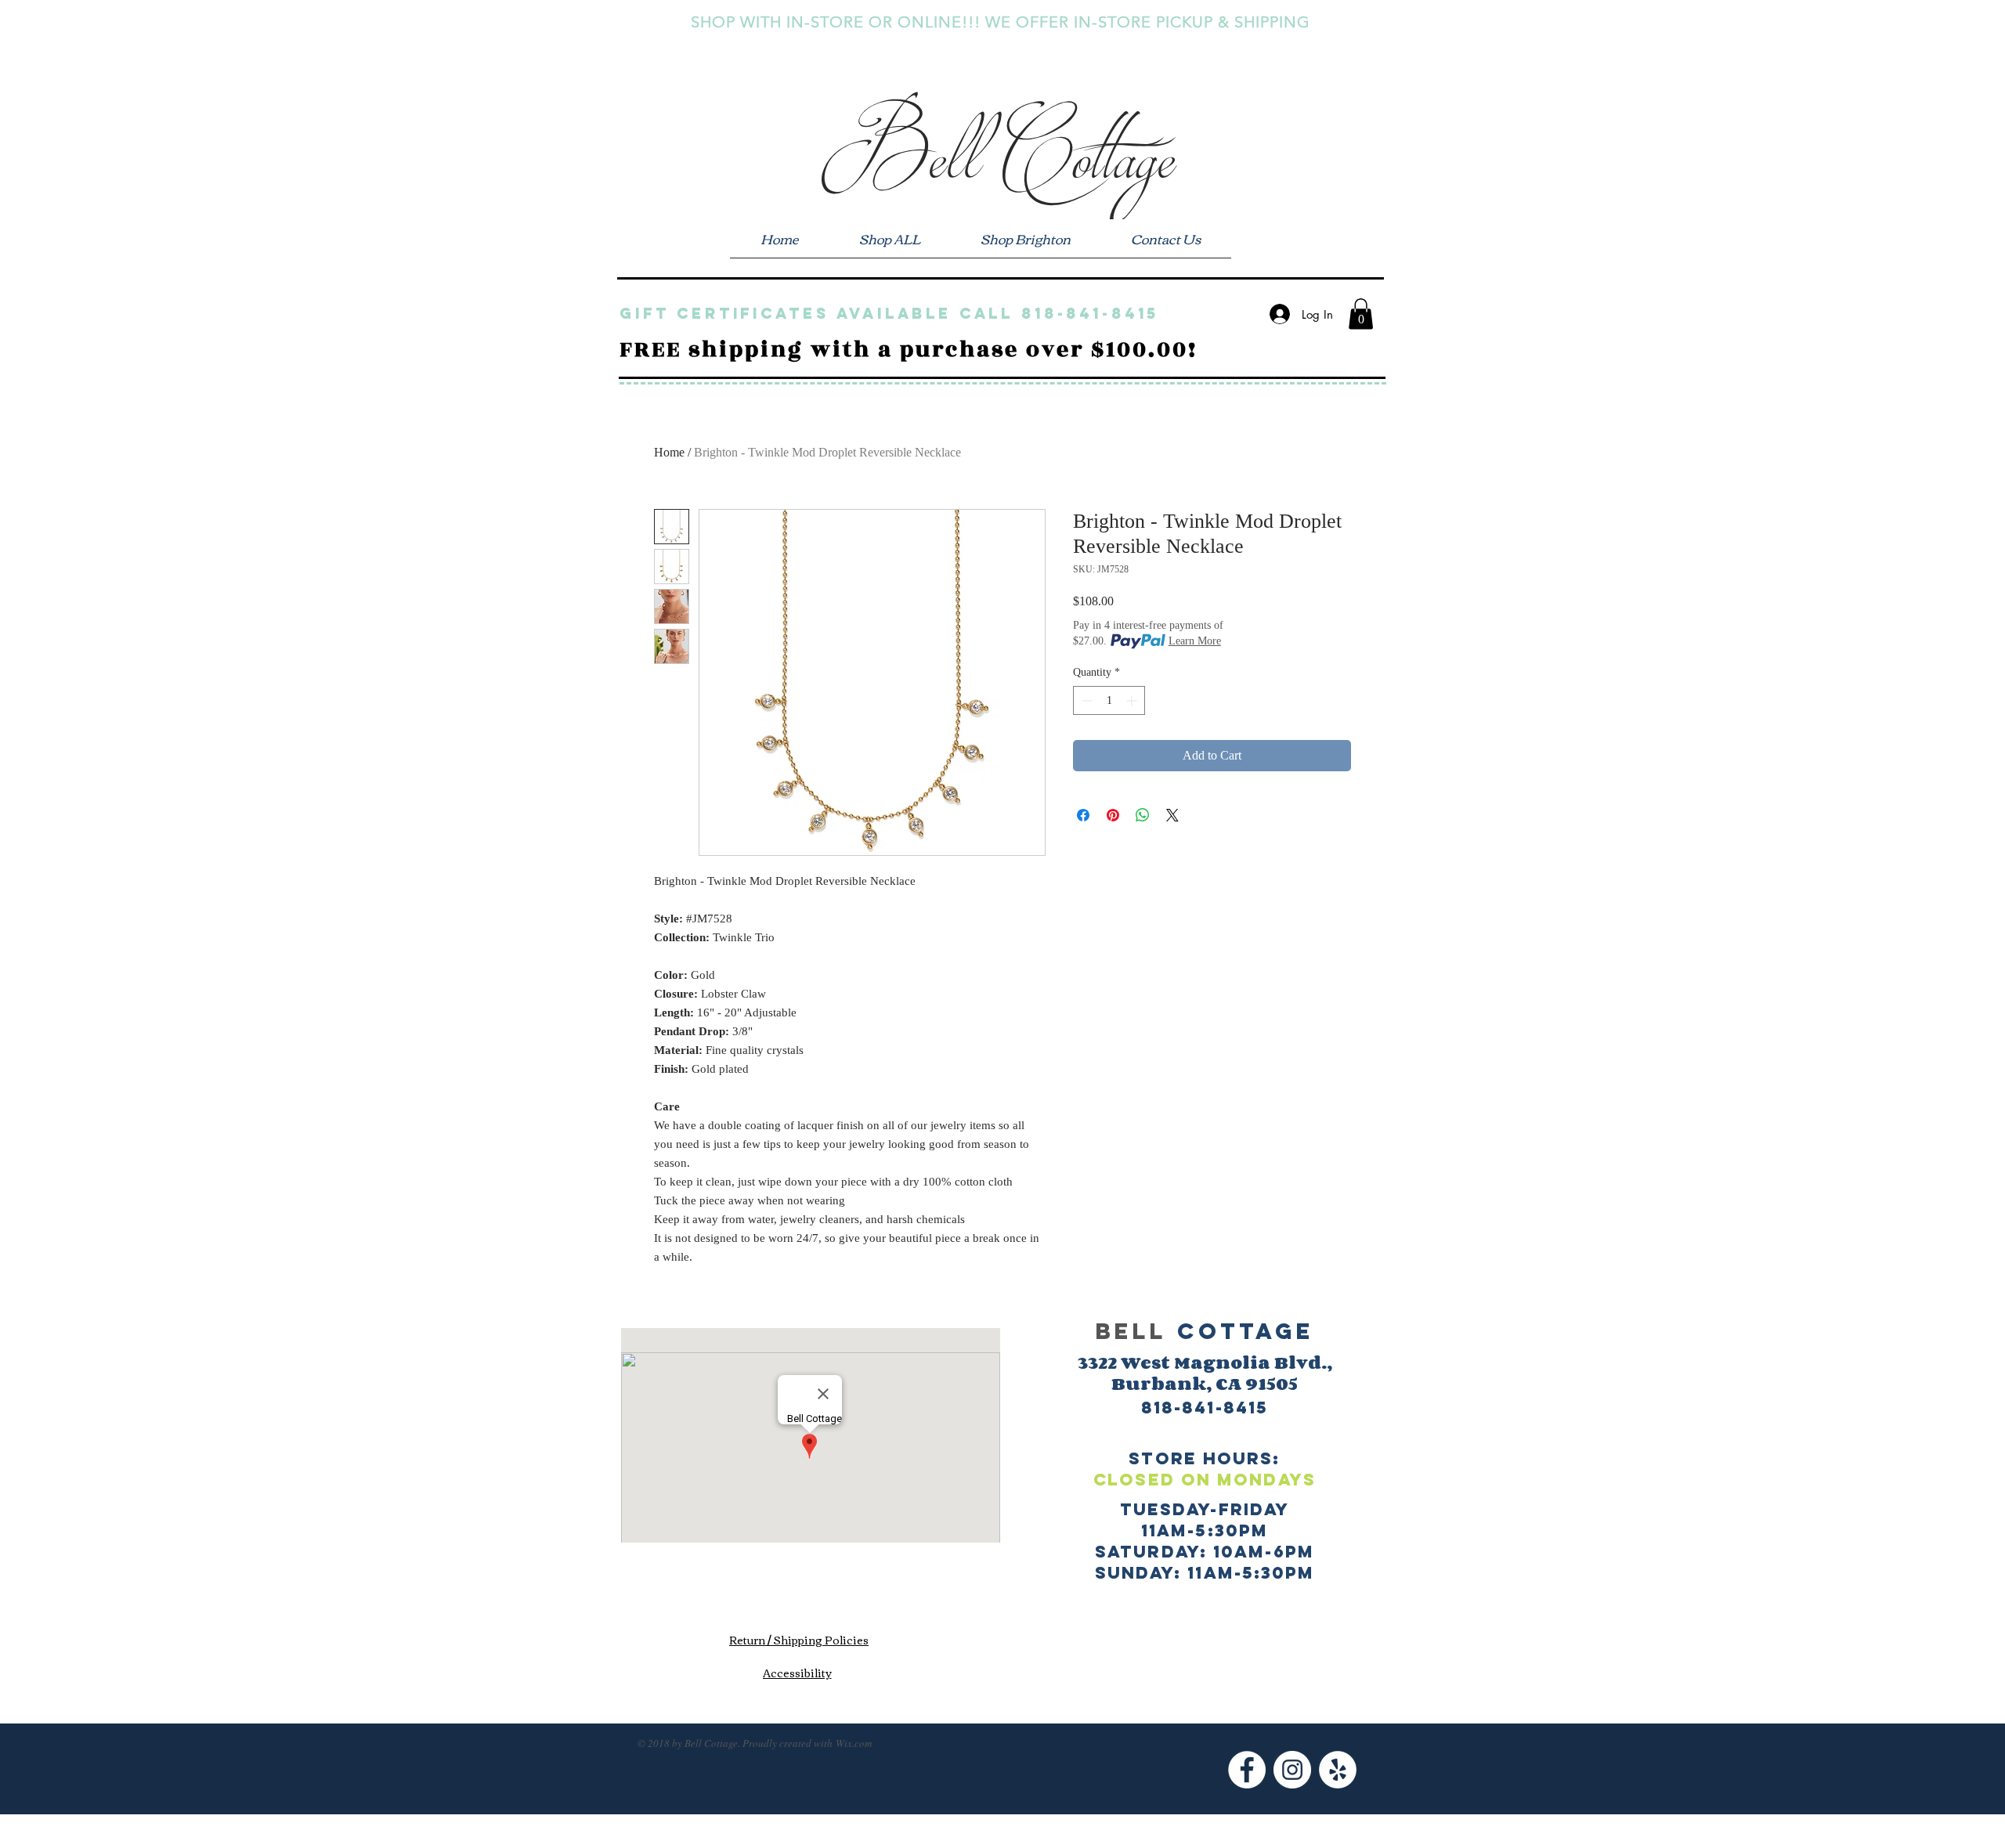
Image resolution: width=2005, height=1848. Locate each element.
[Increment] (1133, 700)
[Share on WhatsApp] (1143, 815)
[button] (1361, 314)
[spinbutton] (1109, 700)
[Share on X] (1172, 815)
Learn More (1195, 641)
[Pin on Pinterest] (1113, 815)
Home (669, 452)
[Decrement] (1085, 700)
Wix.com (854, 1743)
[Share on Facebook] (1083, 815)
